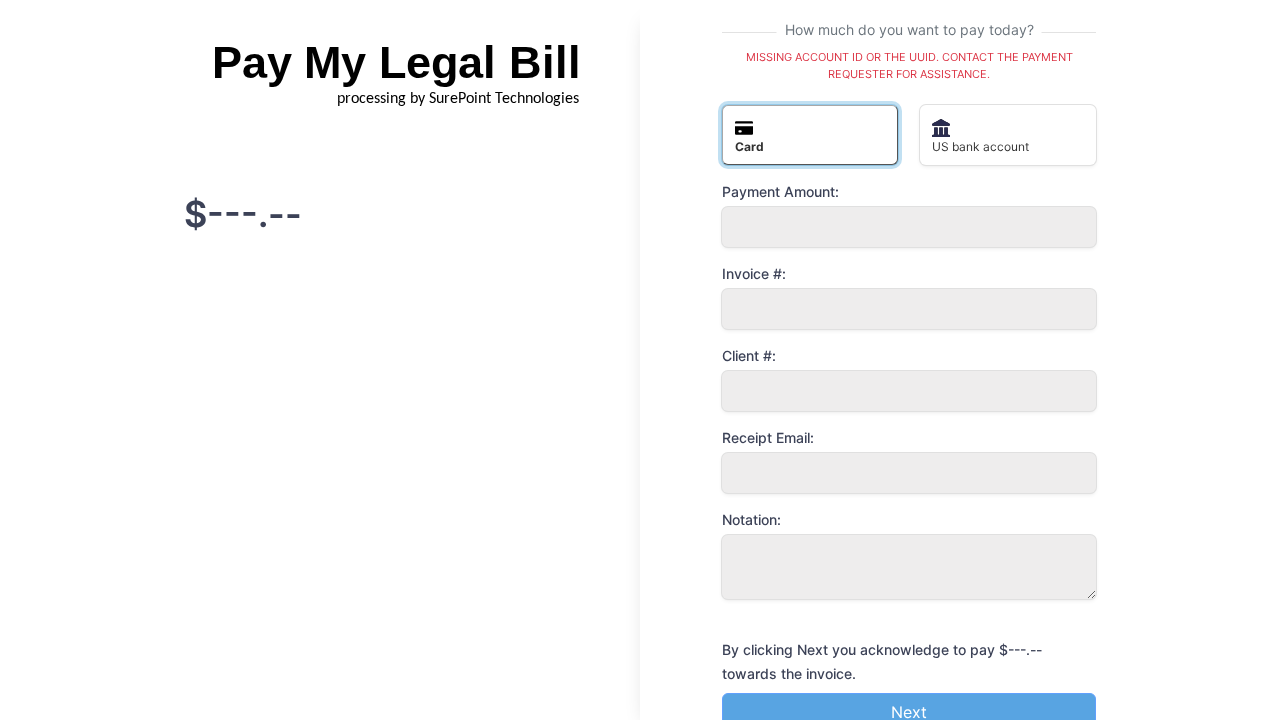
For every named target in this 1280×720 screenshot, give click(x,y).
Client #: (749, 355)
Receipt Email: (768, 437)
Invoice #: (754, 273)
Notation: (751, 519)
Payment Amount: (780, 191)
